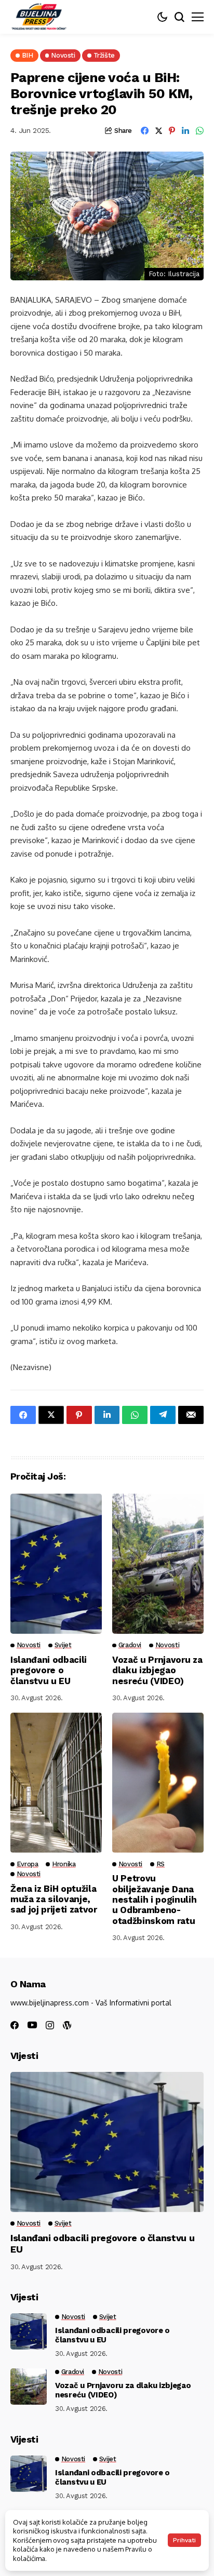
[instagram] (50, 2025)
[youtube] (32, 2025)
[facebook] (15, 2025)
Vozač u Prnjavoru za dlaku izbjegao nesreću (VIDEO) (157, 1670)
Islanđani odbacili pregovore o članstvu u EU (49, 1670)
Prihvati (184, 2540)
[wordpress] (67, 2025)
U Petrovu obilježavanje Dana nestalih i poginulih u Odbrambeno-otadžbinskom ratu (154, 1900)
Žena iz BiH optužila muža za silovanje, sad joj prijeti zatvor (54, 1899)
